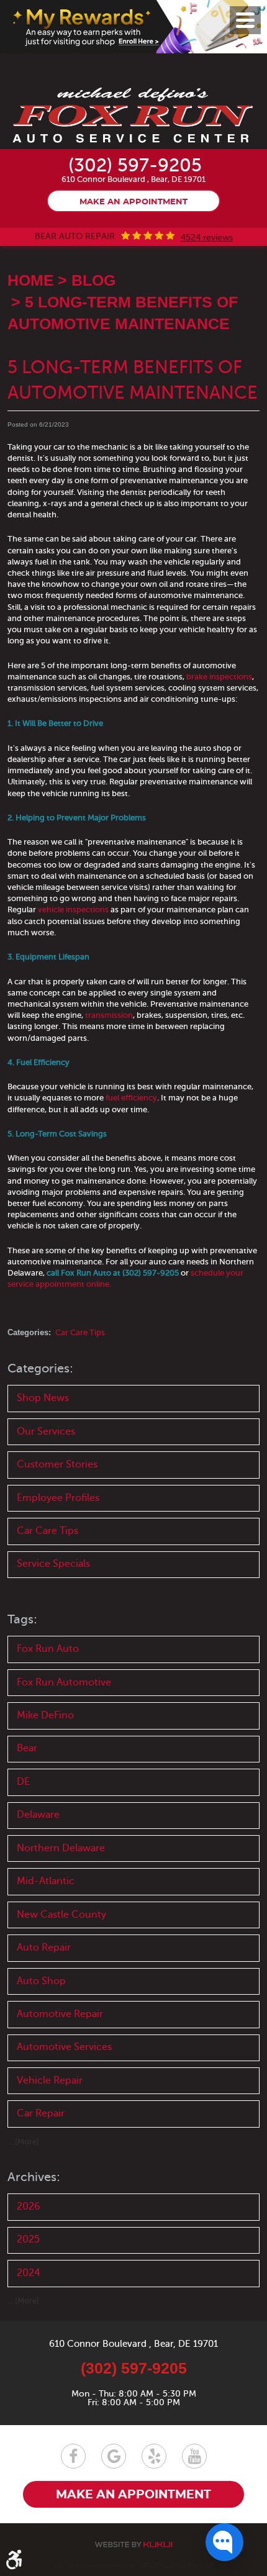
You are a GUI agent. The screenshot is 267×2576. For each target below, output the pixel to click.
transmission (109, 1015)
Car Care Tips (80, 1332)
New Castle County (61, 1915)
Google (114, 2456)
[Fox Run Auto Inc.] (133, 116)
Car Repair (41, 2113)
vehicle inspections (73, 909)
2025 (28, 2239)
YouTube (194, 2456)
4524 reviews (207, 238)
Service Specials (53, 1564)
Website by (133, 2545)
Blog (93, 280)
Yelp (154, 2456)
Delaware (38, 1815)
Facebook (73, 2456)
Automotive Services (64, 2047)
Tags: (22, 1619)
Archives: (34, 2177)
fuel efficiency (131, 1098)
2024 (29, 2273)
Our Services (46, 1431)
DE (23, 1782)
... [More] (23, 2142)
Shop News (43, 1398)
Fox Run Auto (48, 1649)
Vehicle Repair (50, 2080)
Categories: (40, 1368)
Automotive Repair (60, 2014)
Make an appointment (133, 202)
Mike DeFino (45, 1715)
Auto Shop (41, 1981)
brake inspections (219, 677)
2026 (29, 2206)
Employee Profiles (58, 1498)
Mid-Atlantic (46, 1881)
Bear (27, 1748)
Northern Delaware (61, 1848)
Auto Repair (44, 1948)
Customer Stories (57, 1464)
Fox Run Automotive (64, 1682)
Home (31, 280)
